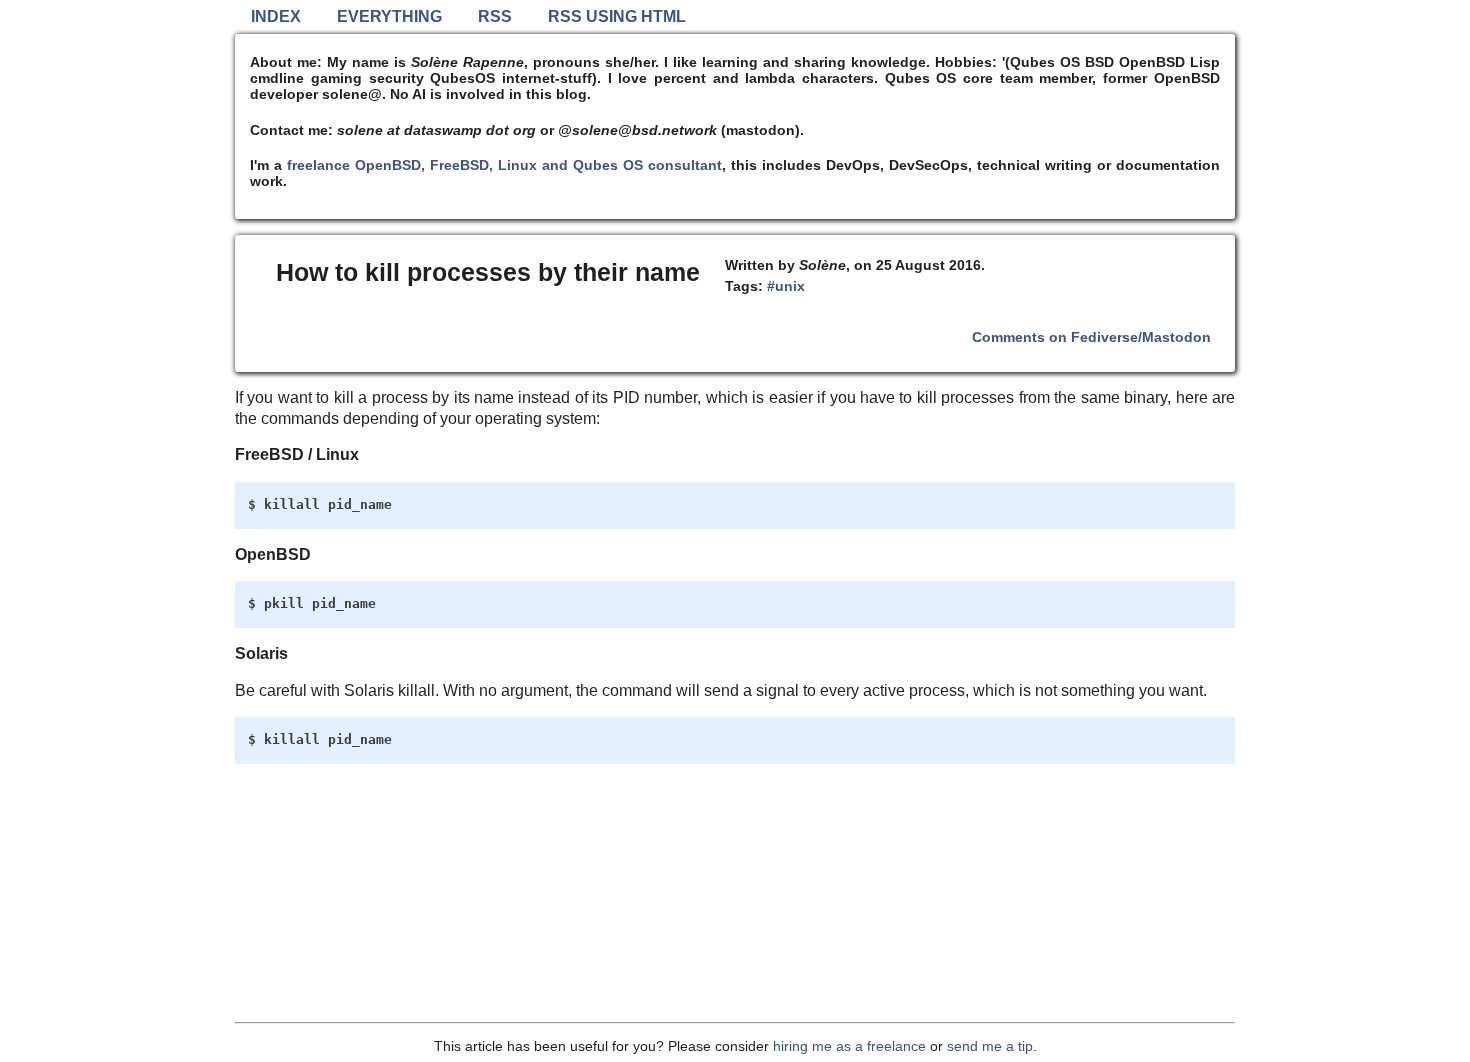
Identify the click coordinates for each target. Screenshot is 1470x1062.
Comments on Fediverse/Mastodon (1091, 337)
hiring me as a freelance (849, 1046)
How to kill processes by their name (488, 272)
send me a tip (990, 1046)
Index (276, 16)
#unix (786, 286)
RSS (495, 16)
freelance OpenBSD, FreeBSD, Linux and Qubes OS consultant (504, 165)
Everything (389, 16)
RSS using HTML (617, 16)
